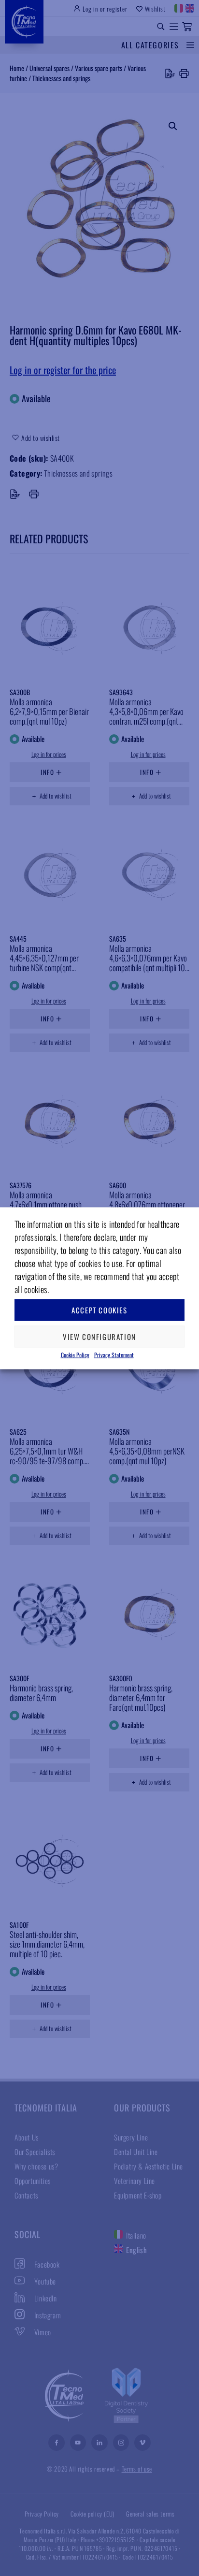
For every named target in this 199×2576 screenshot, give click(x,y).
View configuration (99, 1337)
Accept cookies (99, 1310)
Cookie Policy (75, 1354)
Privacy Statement (114, 1354)
